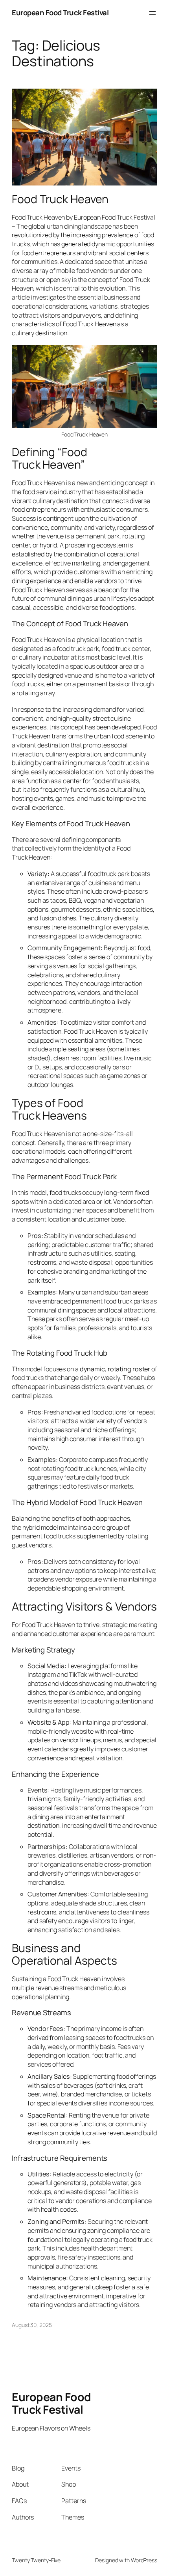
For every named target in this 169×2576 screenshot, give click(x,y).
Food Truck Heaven (60, 199)
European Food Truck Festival (60, 13)
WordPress (144, 2560)
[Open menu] (152, 13)
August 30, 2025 (32, 2325)
